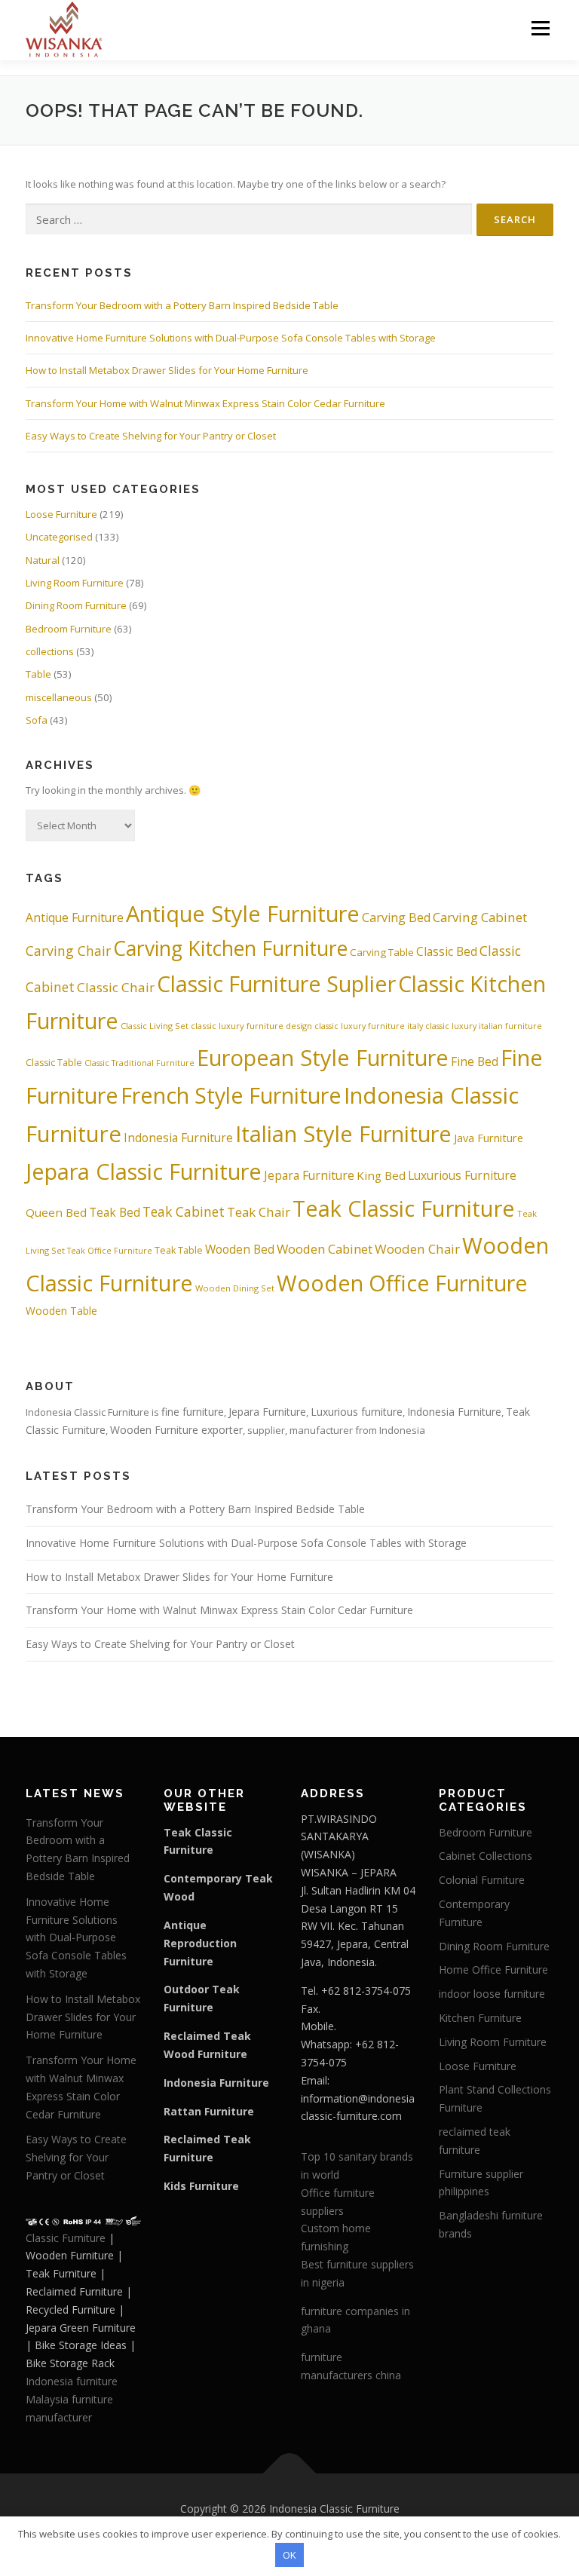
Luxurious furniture (357, 1412)
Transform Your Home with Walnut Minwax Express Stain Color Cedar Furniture (205, 403)
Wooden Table (61, 1311)
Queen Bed (56, 1212)
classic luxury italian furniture (484, 1026)
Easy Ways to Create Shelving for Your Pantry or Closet (151, 436)
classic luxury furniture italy (369, 1026)
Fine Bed (475, 1061)
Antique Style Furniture (243, 913)
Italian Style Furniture (343, 1133)
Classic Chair (116, 987)
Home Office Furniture (493, 1970)
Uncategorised (59, 537)
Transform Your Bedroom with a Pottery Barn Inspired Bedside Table (182, 305)
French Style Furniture (231, 1095)
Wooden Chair (417, 1249)
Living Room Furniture (75, 583)
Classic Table (54, 1063)
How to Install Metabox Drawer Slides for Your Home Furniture (167, 370)
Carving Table (382, 952)
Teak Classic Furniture (404, 1208)
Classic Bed (447, 951)
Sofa (37, 720)
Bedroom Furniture (69, 629)
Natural (43, 560)
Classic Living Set (155, 1026)
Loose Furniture (61, 514)
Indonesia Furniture (178, 1138)
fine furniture (193, 1412)
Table (38, 674)
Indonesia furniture (72, 2381)
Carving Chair (68, 951)
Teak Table (179, 1250)
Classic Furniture (66, 2238)
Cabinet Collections (486, 1856)
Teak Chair (259, 1212)
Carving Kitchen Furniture (230, 948)
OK (289, 2555)
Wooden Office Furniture (402, 1283)
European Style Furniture (323, 1057)
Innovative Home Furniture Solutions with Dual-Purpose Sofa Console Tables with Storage (231, 338)
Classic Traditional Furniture (139, 1063)
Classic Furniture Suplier (276, 983)
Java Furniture (489, 1138)
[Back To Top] (290, 2474)
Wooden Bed (240, 1249)
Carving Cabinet (480, 917)
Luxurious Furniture (462, 1175)
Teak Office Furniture (110, 1251)
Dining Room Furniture (76, 605)
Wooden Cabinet (325, 1249)
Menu (540, 28)
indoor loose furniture (492, 1994)
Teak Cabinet (184, 1211)
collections (50, 651)
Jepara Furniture (309, 1175)
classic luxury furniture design (251, 1026)
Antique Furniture (75, 917)
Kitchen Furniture (480, 2018)
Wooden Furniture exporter (176, 1430)
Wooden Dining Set (235, 1288)
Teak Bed (115, 1212)
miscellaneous (59, 697)
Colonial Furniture (482, 1880)
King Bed (381, 1175)
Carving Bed (396, 917)
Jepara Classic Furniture (144, 1171)
